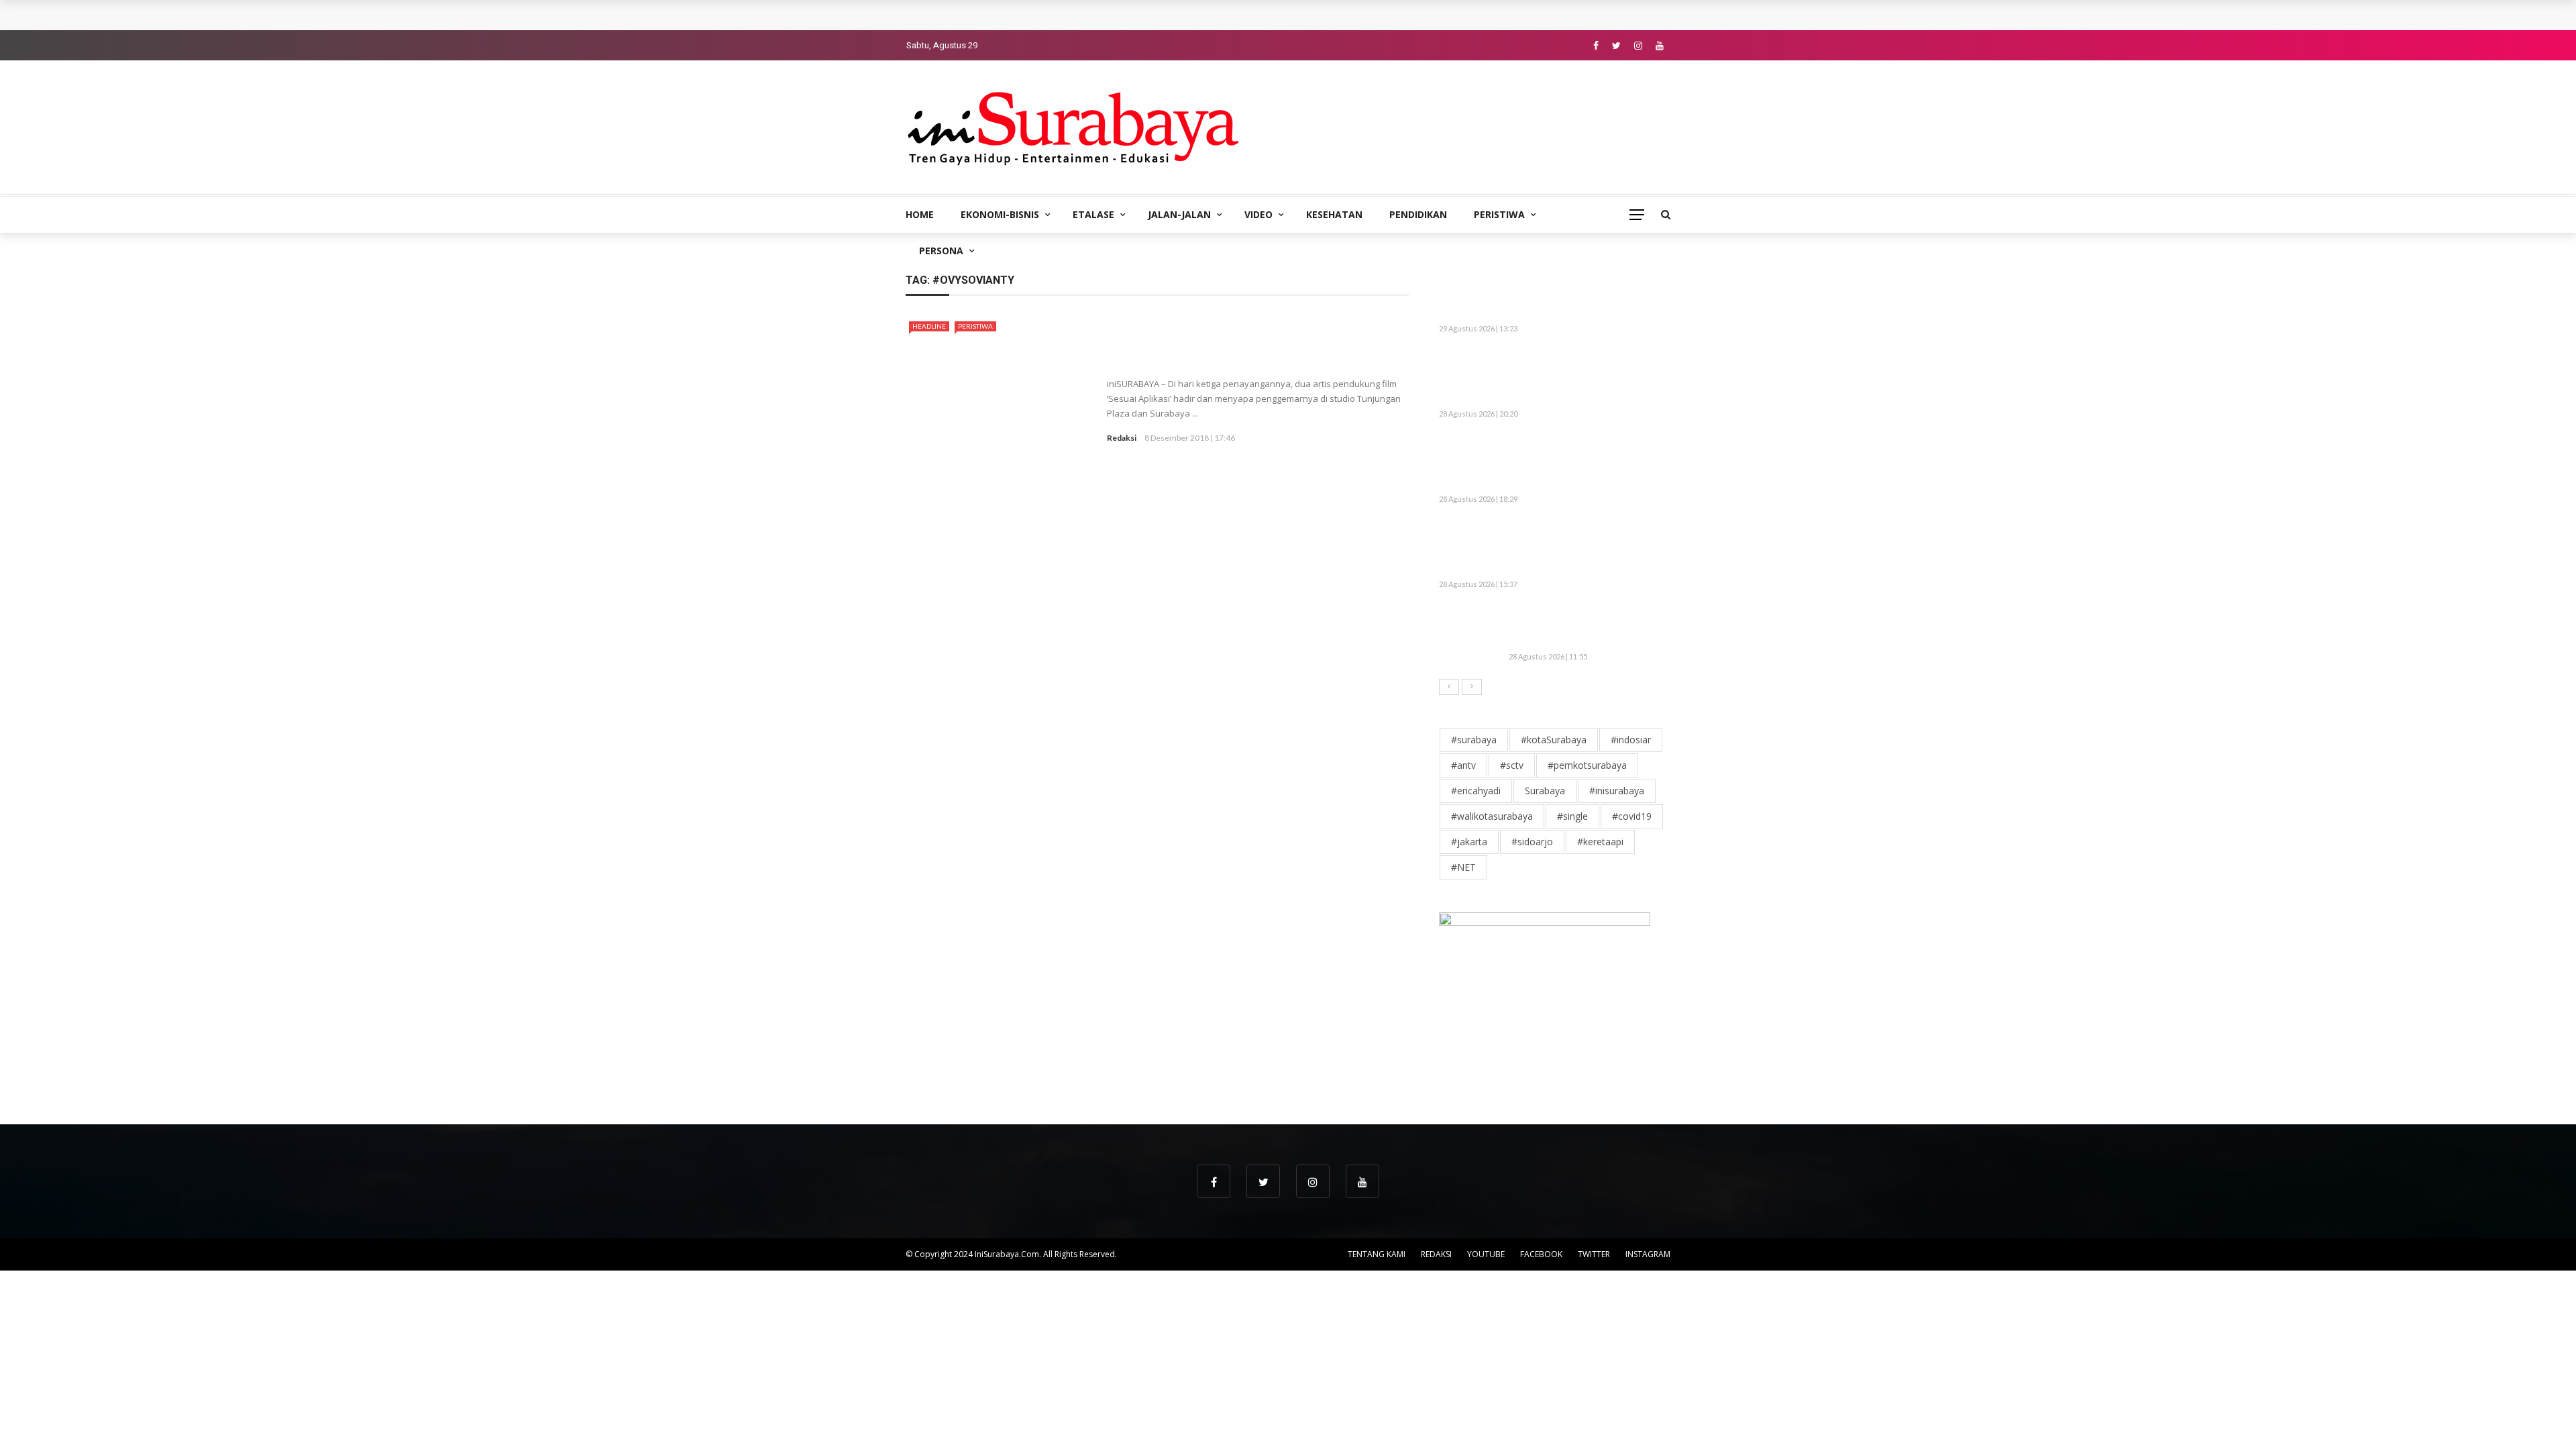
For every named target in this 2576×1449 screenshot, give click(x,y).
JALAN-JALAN (1179, 214)
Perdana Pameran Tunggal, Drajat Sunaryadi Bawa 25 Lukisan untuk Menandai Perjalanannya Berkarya (1156, 15)
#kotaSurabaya (1554, 740)
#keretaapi (1600, 842)
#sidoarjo (1532, 842)
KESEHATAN (1334, 214)
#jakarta (1469, 842)
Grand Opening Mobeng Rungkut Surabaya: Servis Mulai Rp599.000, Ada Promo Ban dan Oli (1587, 463)
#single (1572, 816)
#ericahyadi (1476, 791)
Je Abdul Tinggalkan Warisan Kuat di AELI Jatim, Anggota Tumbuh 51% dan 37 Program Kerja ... (1579, 548)
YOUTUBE (1486, 1254)
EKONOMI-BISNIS (1000, 214)
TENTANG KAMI (1377, 1254)
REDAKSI (1436, 1254)
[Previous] (1449, 687)
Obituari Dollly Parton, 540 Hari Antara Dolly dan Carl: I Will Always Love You (1582, 627)
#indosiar (1631, 740)
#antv (1463, 765)
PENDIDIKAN (1418, 214)
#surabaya (1474, 740)
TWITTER (1594, 1254)
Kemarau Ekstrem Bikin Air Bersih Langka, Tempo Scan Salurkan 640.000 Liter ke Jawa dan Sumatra (1589, 378)
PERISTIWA (1499, 214)
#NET (1463, 867)
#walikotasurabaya (1492, 816)
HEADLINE (929, 326)
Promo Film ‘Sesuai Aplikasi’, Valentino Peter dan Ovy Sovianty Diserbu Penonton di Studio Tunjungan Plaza (1255, 342)
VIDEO (1258, 214)
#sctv (1512, 765)
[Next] (1472, 687)
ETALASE (1093, 214)
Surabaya (1545, 791)
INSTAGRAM (1648, 1254)
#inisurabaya (1617, 791)
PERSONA (941, 251)
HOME (920, 214)
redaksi (1122, 438)
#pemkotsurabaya (1587, 765)
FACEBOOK (1541, 1254)
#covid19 (1632, 816)
